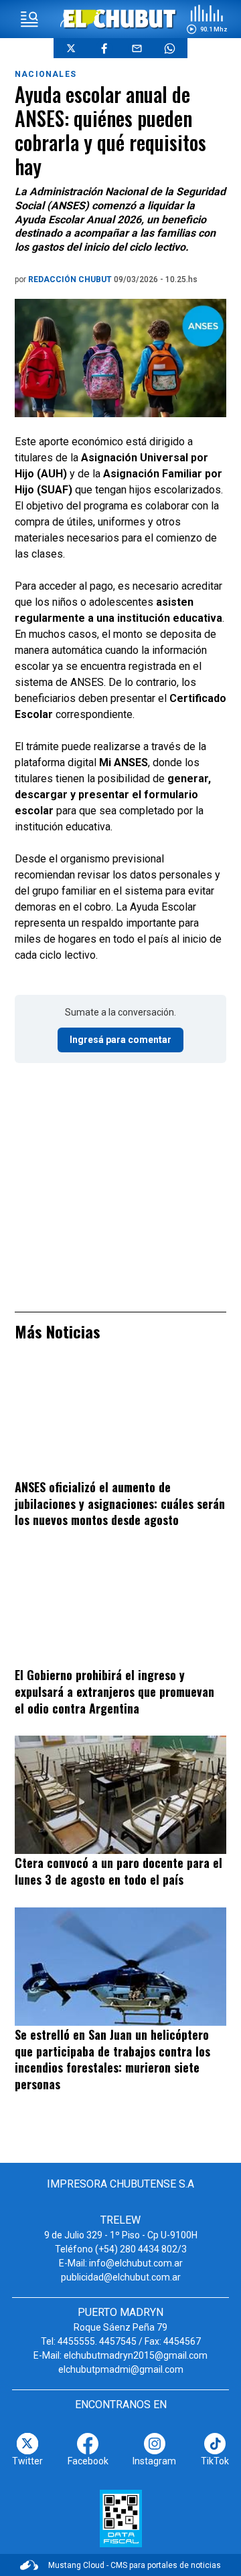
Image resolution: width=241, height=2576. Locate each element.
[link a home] (121, 18)
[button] (207, 19)
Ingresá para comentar (120, 1040)
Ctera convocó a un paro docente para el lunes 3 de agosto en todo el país (118, 1871)
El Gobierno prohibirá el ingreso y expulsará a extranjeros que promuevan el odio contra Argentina (114, 1691)
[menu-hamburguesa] (29, 19)
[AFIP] (121, 2519)
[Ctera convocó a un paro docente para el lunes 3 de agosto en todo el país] (120, 1795)
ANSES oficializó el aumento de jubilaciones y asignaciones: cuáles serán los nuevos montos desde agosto (120, 1503)
